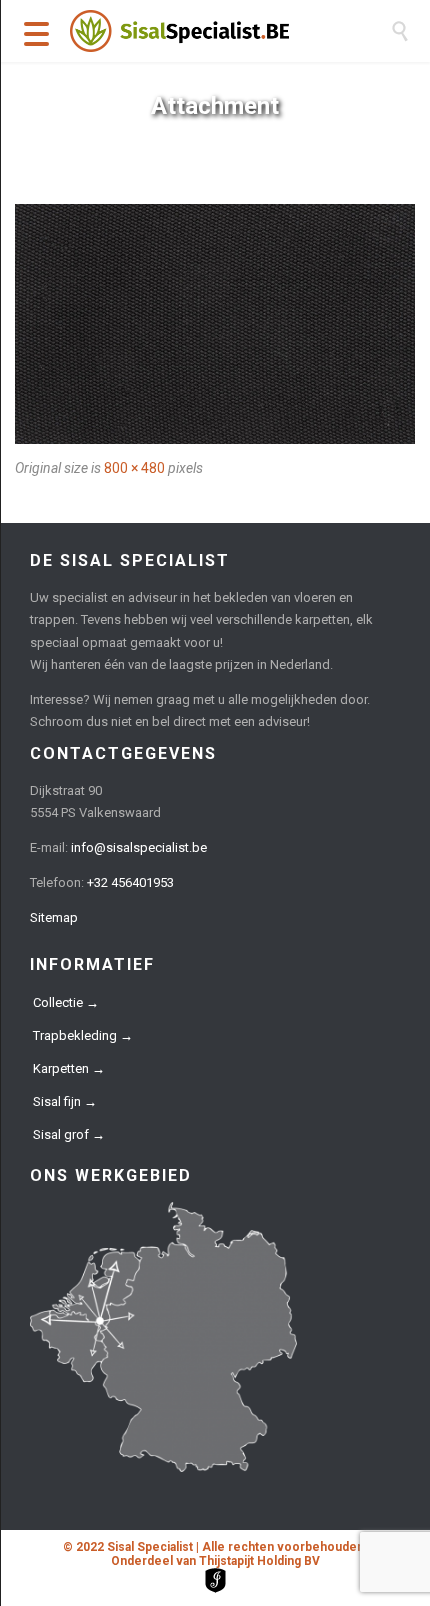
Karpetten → (69, 1068)
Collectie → (66, 1002)
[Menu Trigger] (36, 32)
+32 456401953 (130, 882)
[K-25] (215, 324)
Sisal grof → (69, 1134)
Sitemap (54, 917)
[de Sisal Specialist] (230, 31)
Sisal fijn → (65, 1101)
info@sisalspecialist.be (139, 847)
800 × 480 (134, 468)
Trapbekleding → (83, 1035)
